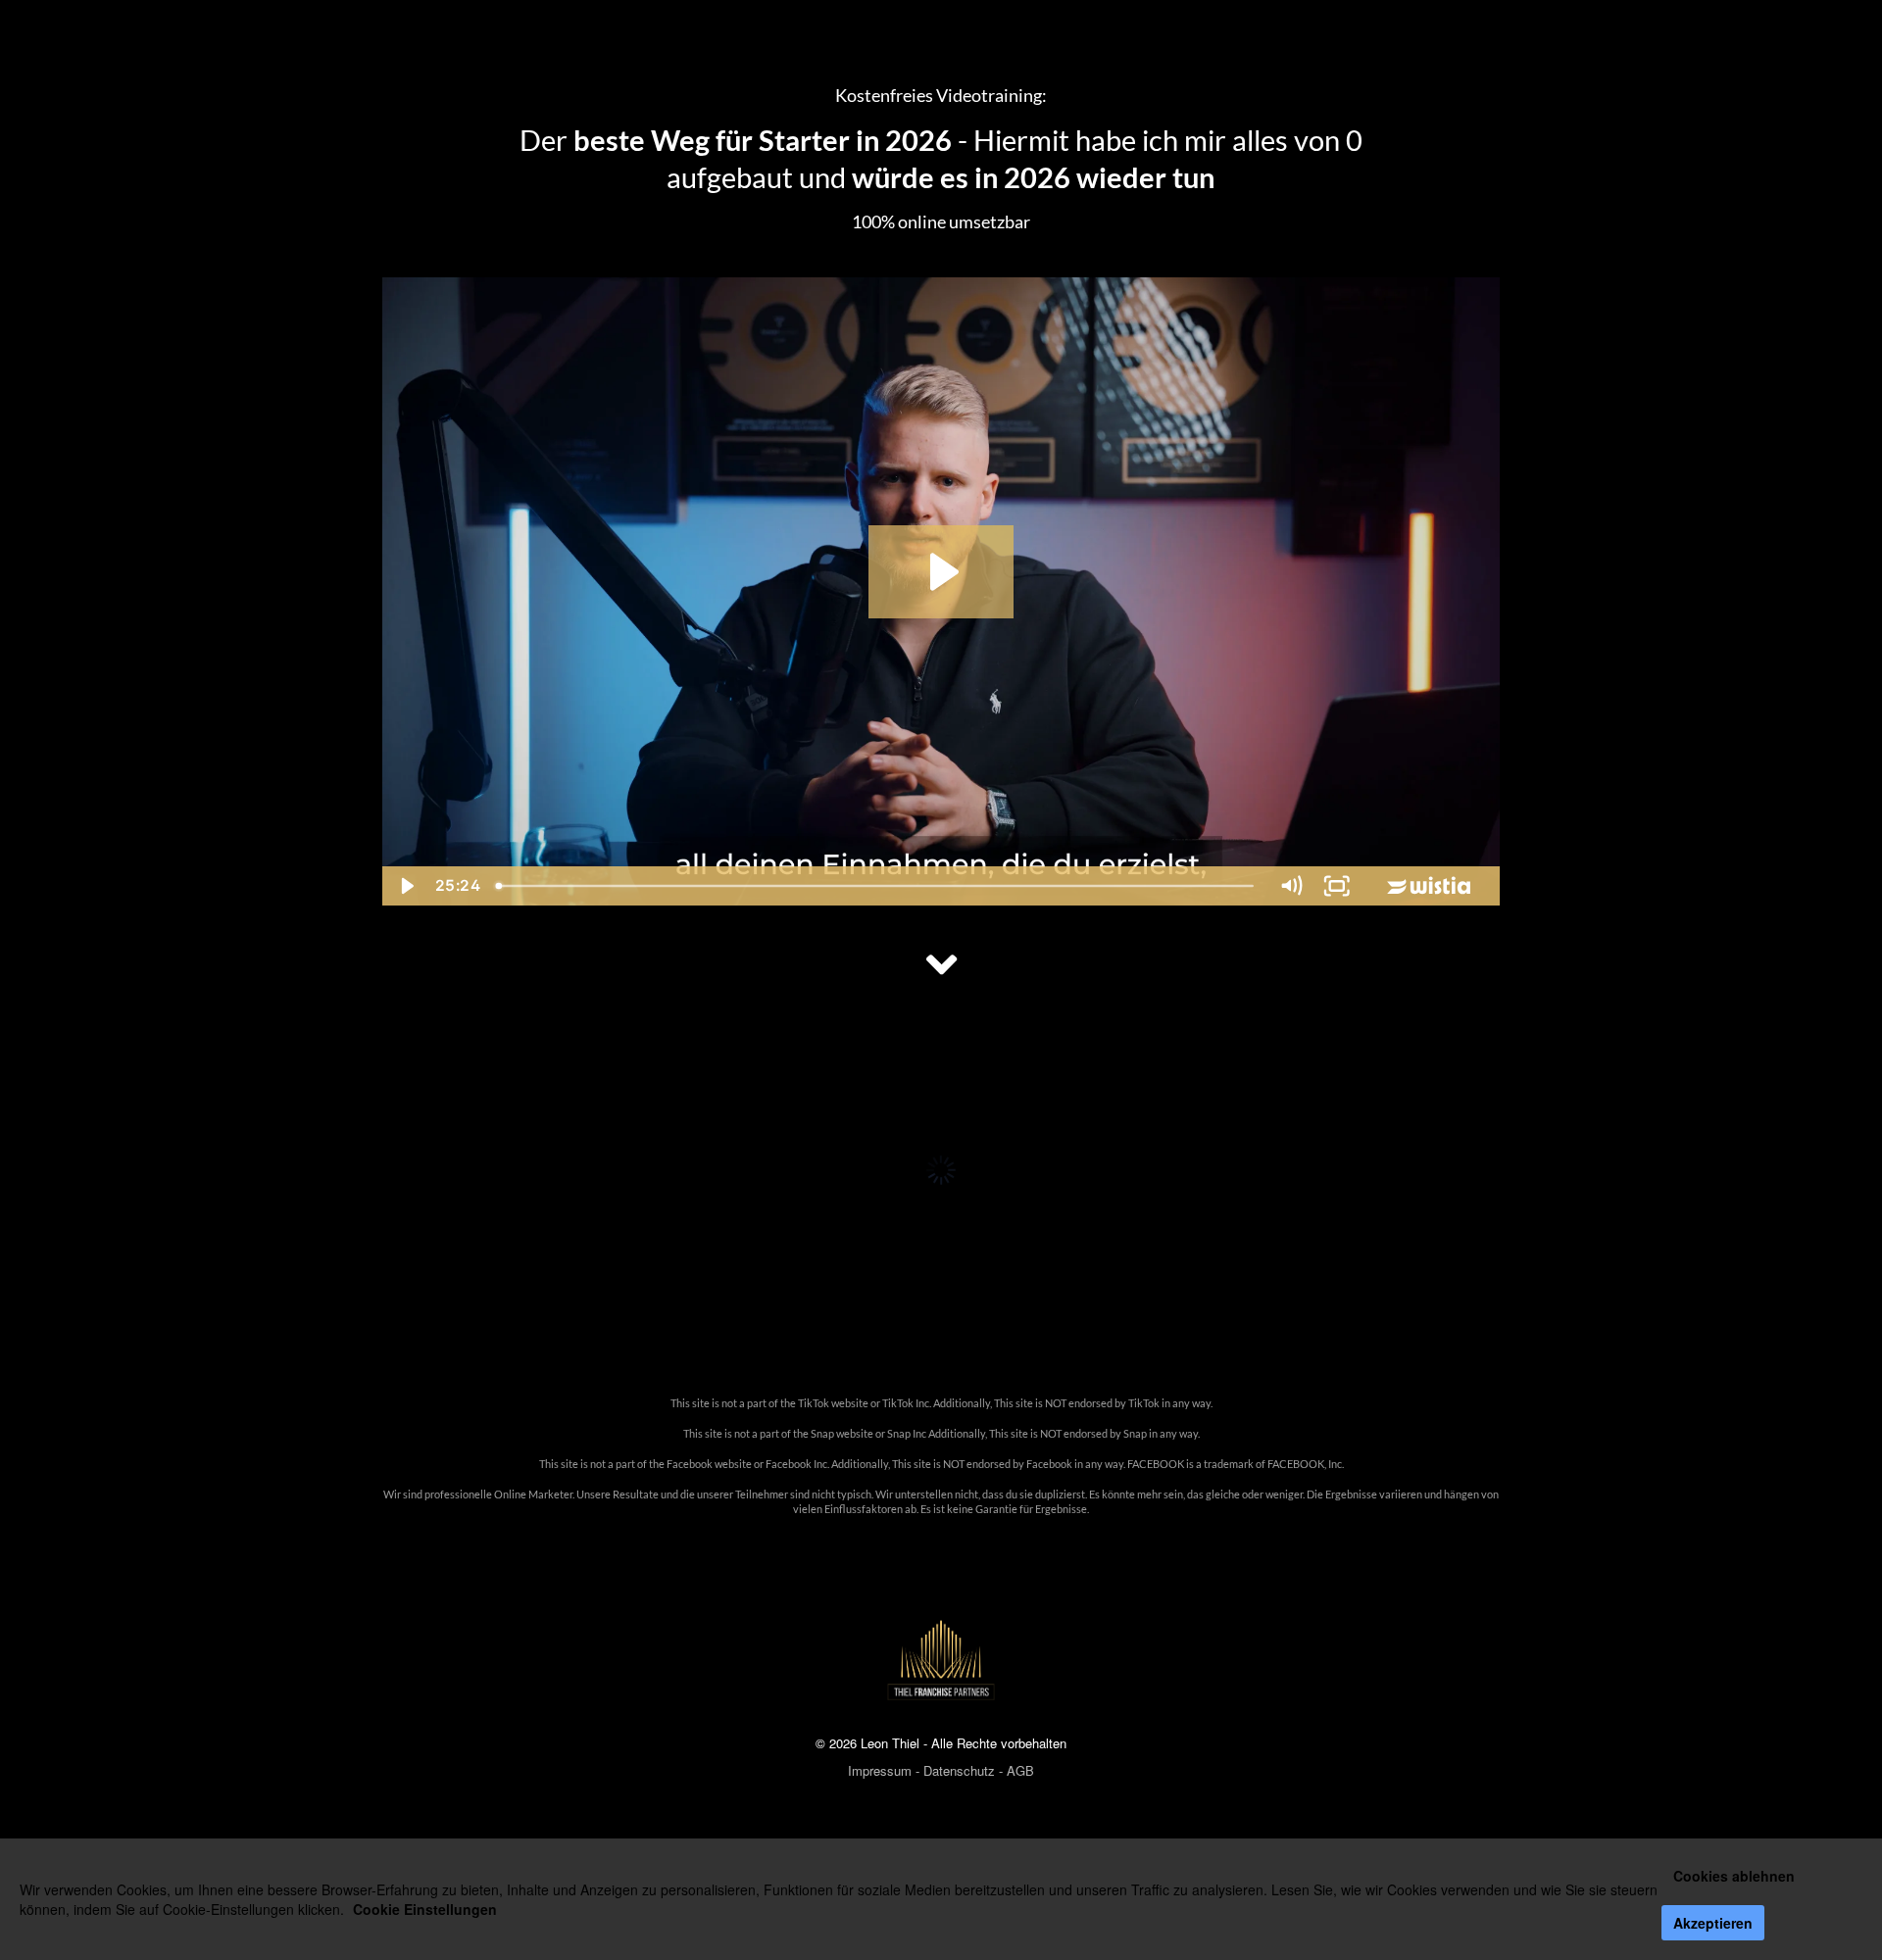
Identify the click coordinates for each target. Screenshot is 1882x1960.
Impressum (880, 1770)
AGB (1020, 1770)
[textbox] (941, 1471)
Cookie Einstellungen (425, 1909)
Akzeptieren (1713, 1923)
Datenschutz (959, 1770)
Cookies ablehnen (1734, 1876)
